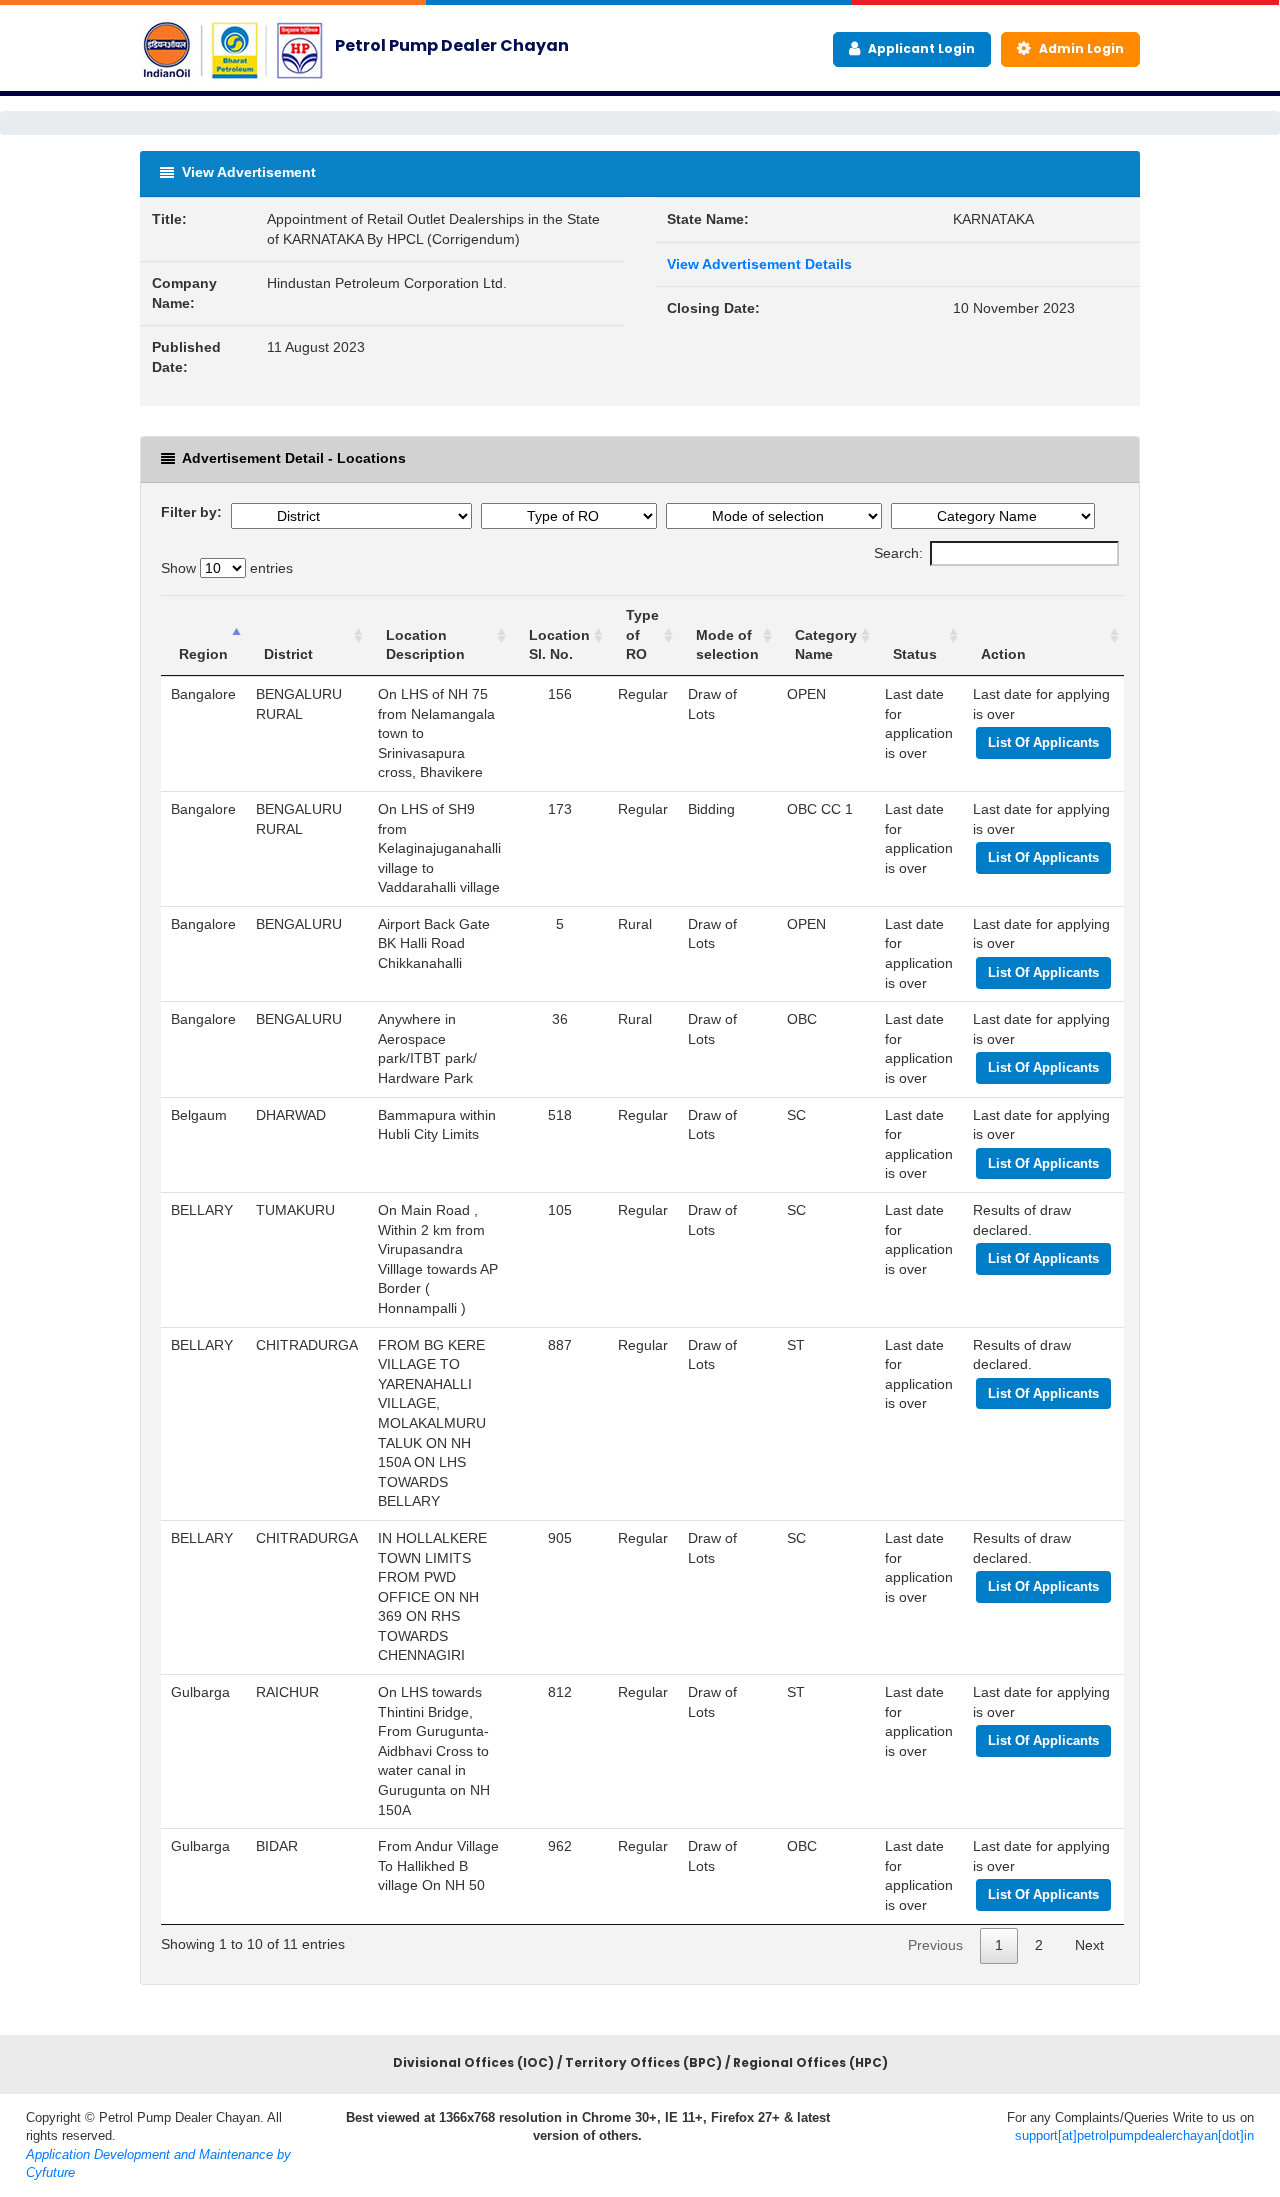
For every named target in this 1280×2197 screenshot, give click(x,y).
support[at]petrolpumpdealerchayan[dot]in (1134, 2135)
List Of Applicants (1043, 742)
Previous (935, 1945)
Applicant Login (920, 48)
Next (1089, 1945)
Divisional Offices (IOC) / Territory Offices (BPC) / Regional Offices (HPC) (640, 2063)
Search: (898, 553)
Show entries (227, 568)
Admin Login (1080, 48)
